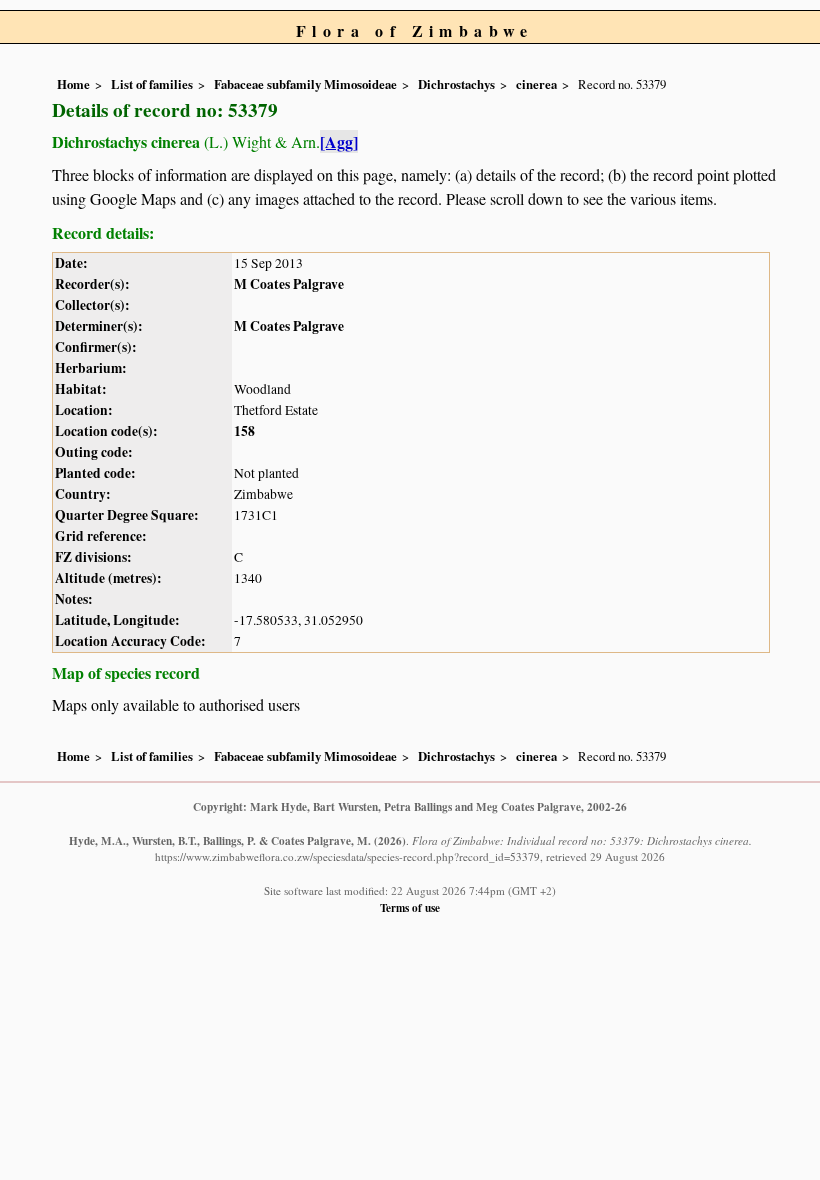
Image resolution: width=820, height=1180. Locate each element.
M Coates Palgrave (289, 284)
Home (73, 84)
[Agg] (339, 141)
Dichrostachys (456, 84)
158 (244, 431)
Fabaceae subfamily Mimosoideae (305, 84)
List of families (152, 84)
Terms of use (410, 907)
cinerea (536, 84)
